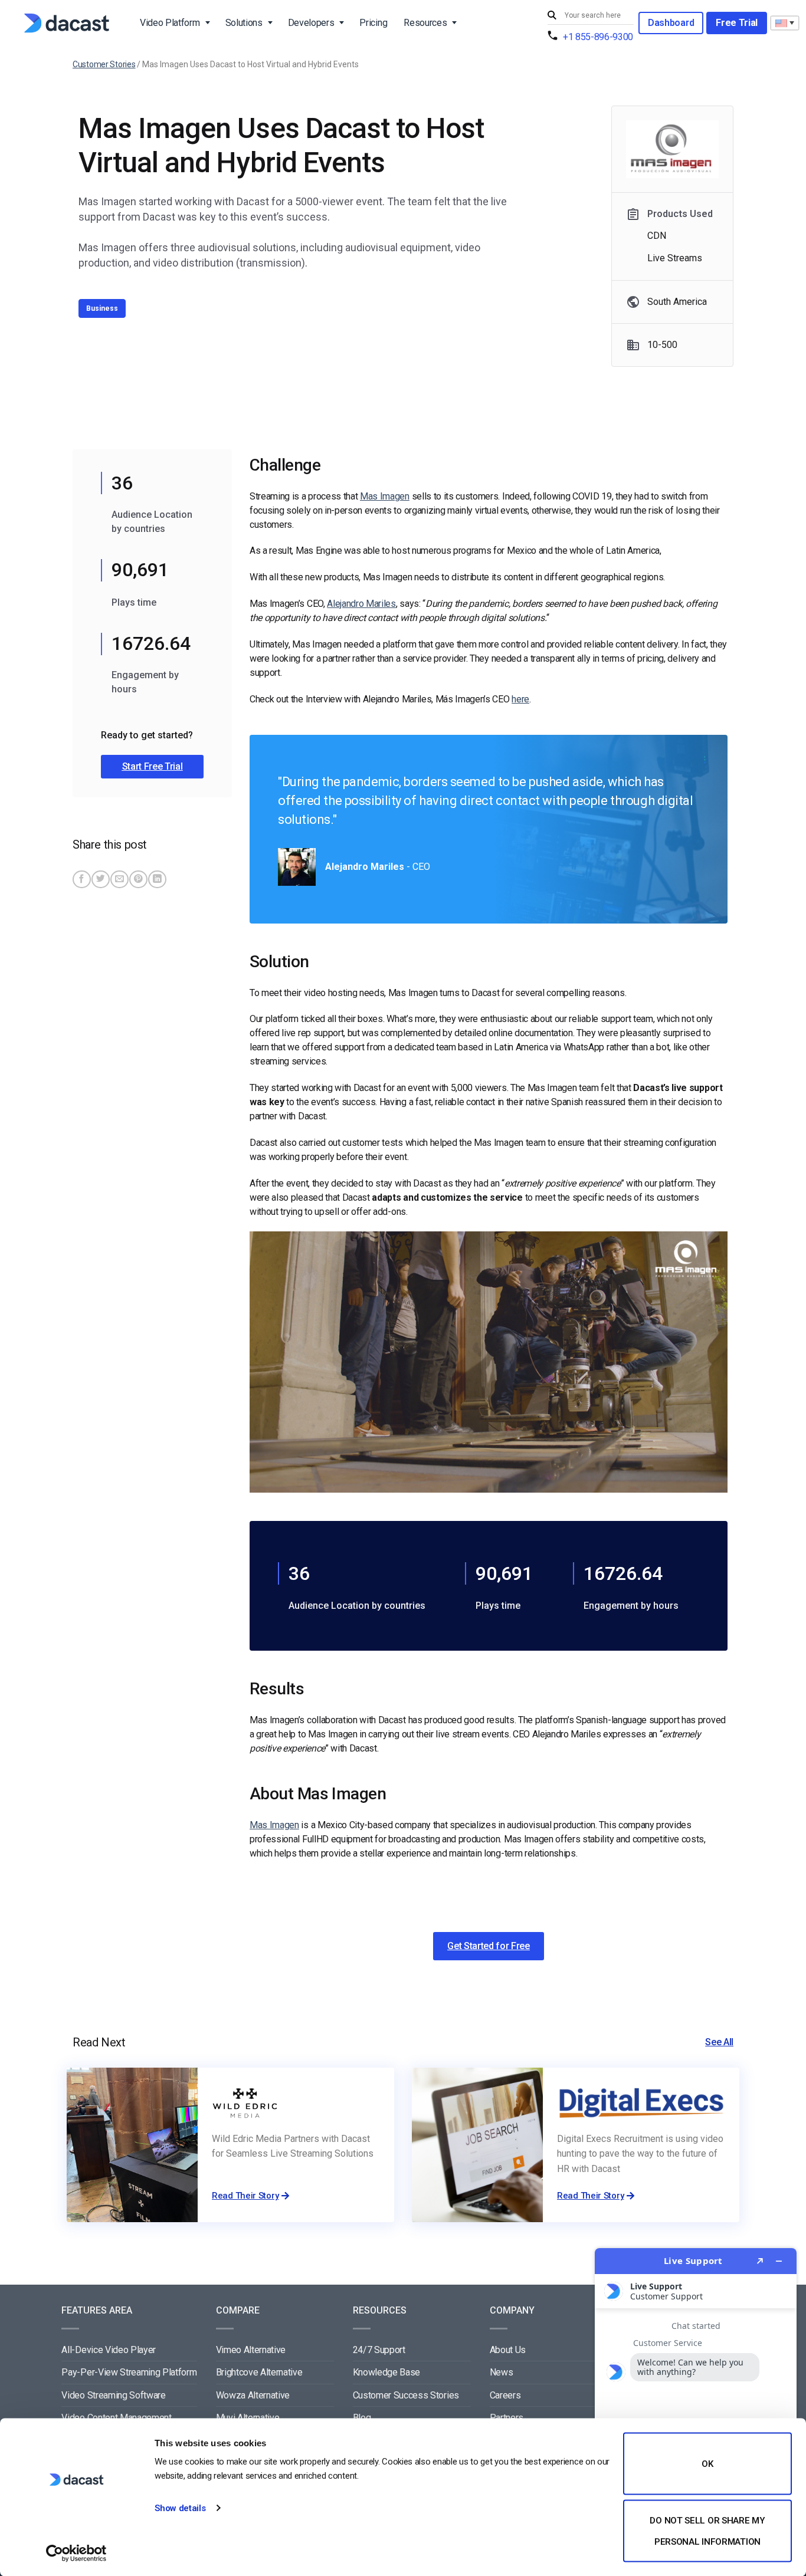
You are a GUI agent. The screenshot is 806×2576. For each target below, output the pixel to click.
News (502, 2372)
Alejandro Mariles (361, 604)
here (520, 699)
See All (719, 2042)
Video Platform (170, 23)
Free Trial (737, 23)
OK (707, 2464)
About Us (508, 2350)
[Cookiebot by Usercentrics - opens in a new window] (76, 2553)
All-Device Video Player (109, 2350)
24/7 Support (379, 2350)
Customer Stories (104, 64)
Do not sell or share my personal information (707, 2531)
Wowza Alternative (253, 2395)
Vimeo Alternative (251, 2350)
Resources (425, 23)
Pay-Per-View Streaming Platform (129, 2372)
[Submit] (553, 16)
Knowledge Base (387, 2372)
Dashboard (671, 23)
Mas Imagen (385, 496)
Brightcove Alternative (259, 2372)
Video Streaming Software (113, 2395)
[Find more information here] (696, 2407)
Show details (180, 2508)
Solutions (244, 23)
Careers (505, 2395)
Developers (311, 23)
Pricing (373, 23)
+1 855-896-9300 (598, 37)
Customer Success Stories (406, 2395)
